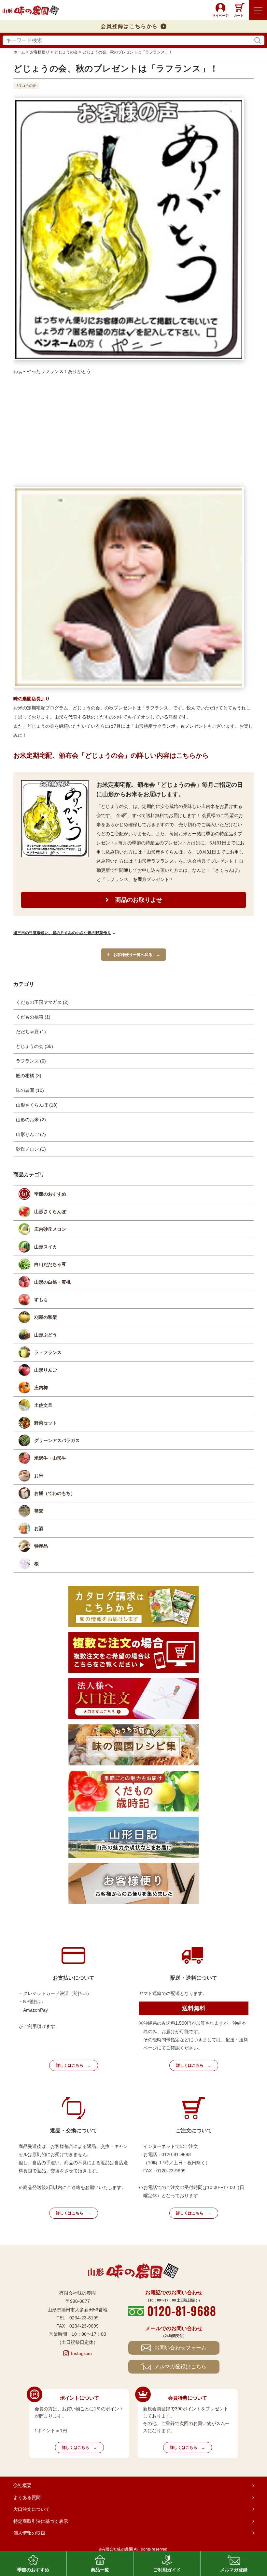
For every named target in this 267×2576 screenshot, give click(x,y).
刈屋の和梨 (46, 1317)
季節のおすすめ (50, 1194)
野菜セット (46, 1423)
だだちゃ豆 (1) (31, 1032)
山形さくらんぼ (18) (37, 1105)
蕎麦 (39, 1511)
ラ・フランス (48, 1352)
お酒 (39, 1528)
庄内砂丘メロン (50, 1229)
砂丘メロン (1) (31, 1149)
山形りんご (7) (31, 1134)
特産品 (41, 1546)
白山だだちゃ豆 (50, 1264)
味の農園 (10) (30, 1090)
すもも (41, 1300)
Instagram (81, 2353)
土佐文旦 (43, 1405)
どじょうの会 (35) (35, 1046)
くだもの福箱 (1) (33, 1017)
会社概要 (22, 2485)
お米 (39, 1476)
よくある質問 (27, 2497)
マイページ (220, 15)
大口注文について (32, 2509)
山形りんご (46, 1370)
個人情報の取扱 (29, 2533)
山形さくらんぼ (50, 1212)
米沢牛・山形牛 (50, 1458)
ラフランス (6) (31, 1061)
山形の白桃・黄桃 (52, 1282)
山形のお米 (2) (31, 1120)
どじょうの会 (26, 86)
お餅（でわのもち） (55, 1493)
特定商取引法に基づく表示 (41, 2521)
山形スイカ (46, 1247)
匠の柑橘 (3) (29, 1076)
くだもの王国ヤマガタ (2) (42, 1002)
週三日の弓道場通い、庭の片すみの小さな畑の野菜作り (62, 933)
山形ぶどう (46, 1335)
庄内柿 (41, 1388)
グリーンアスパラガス (57, 1440)
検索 (258, 41)
